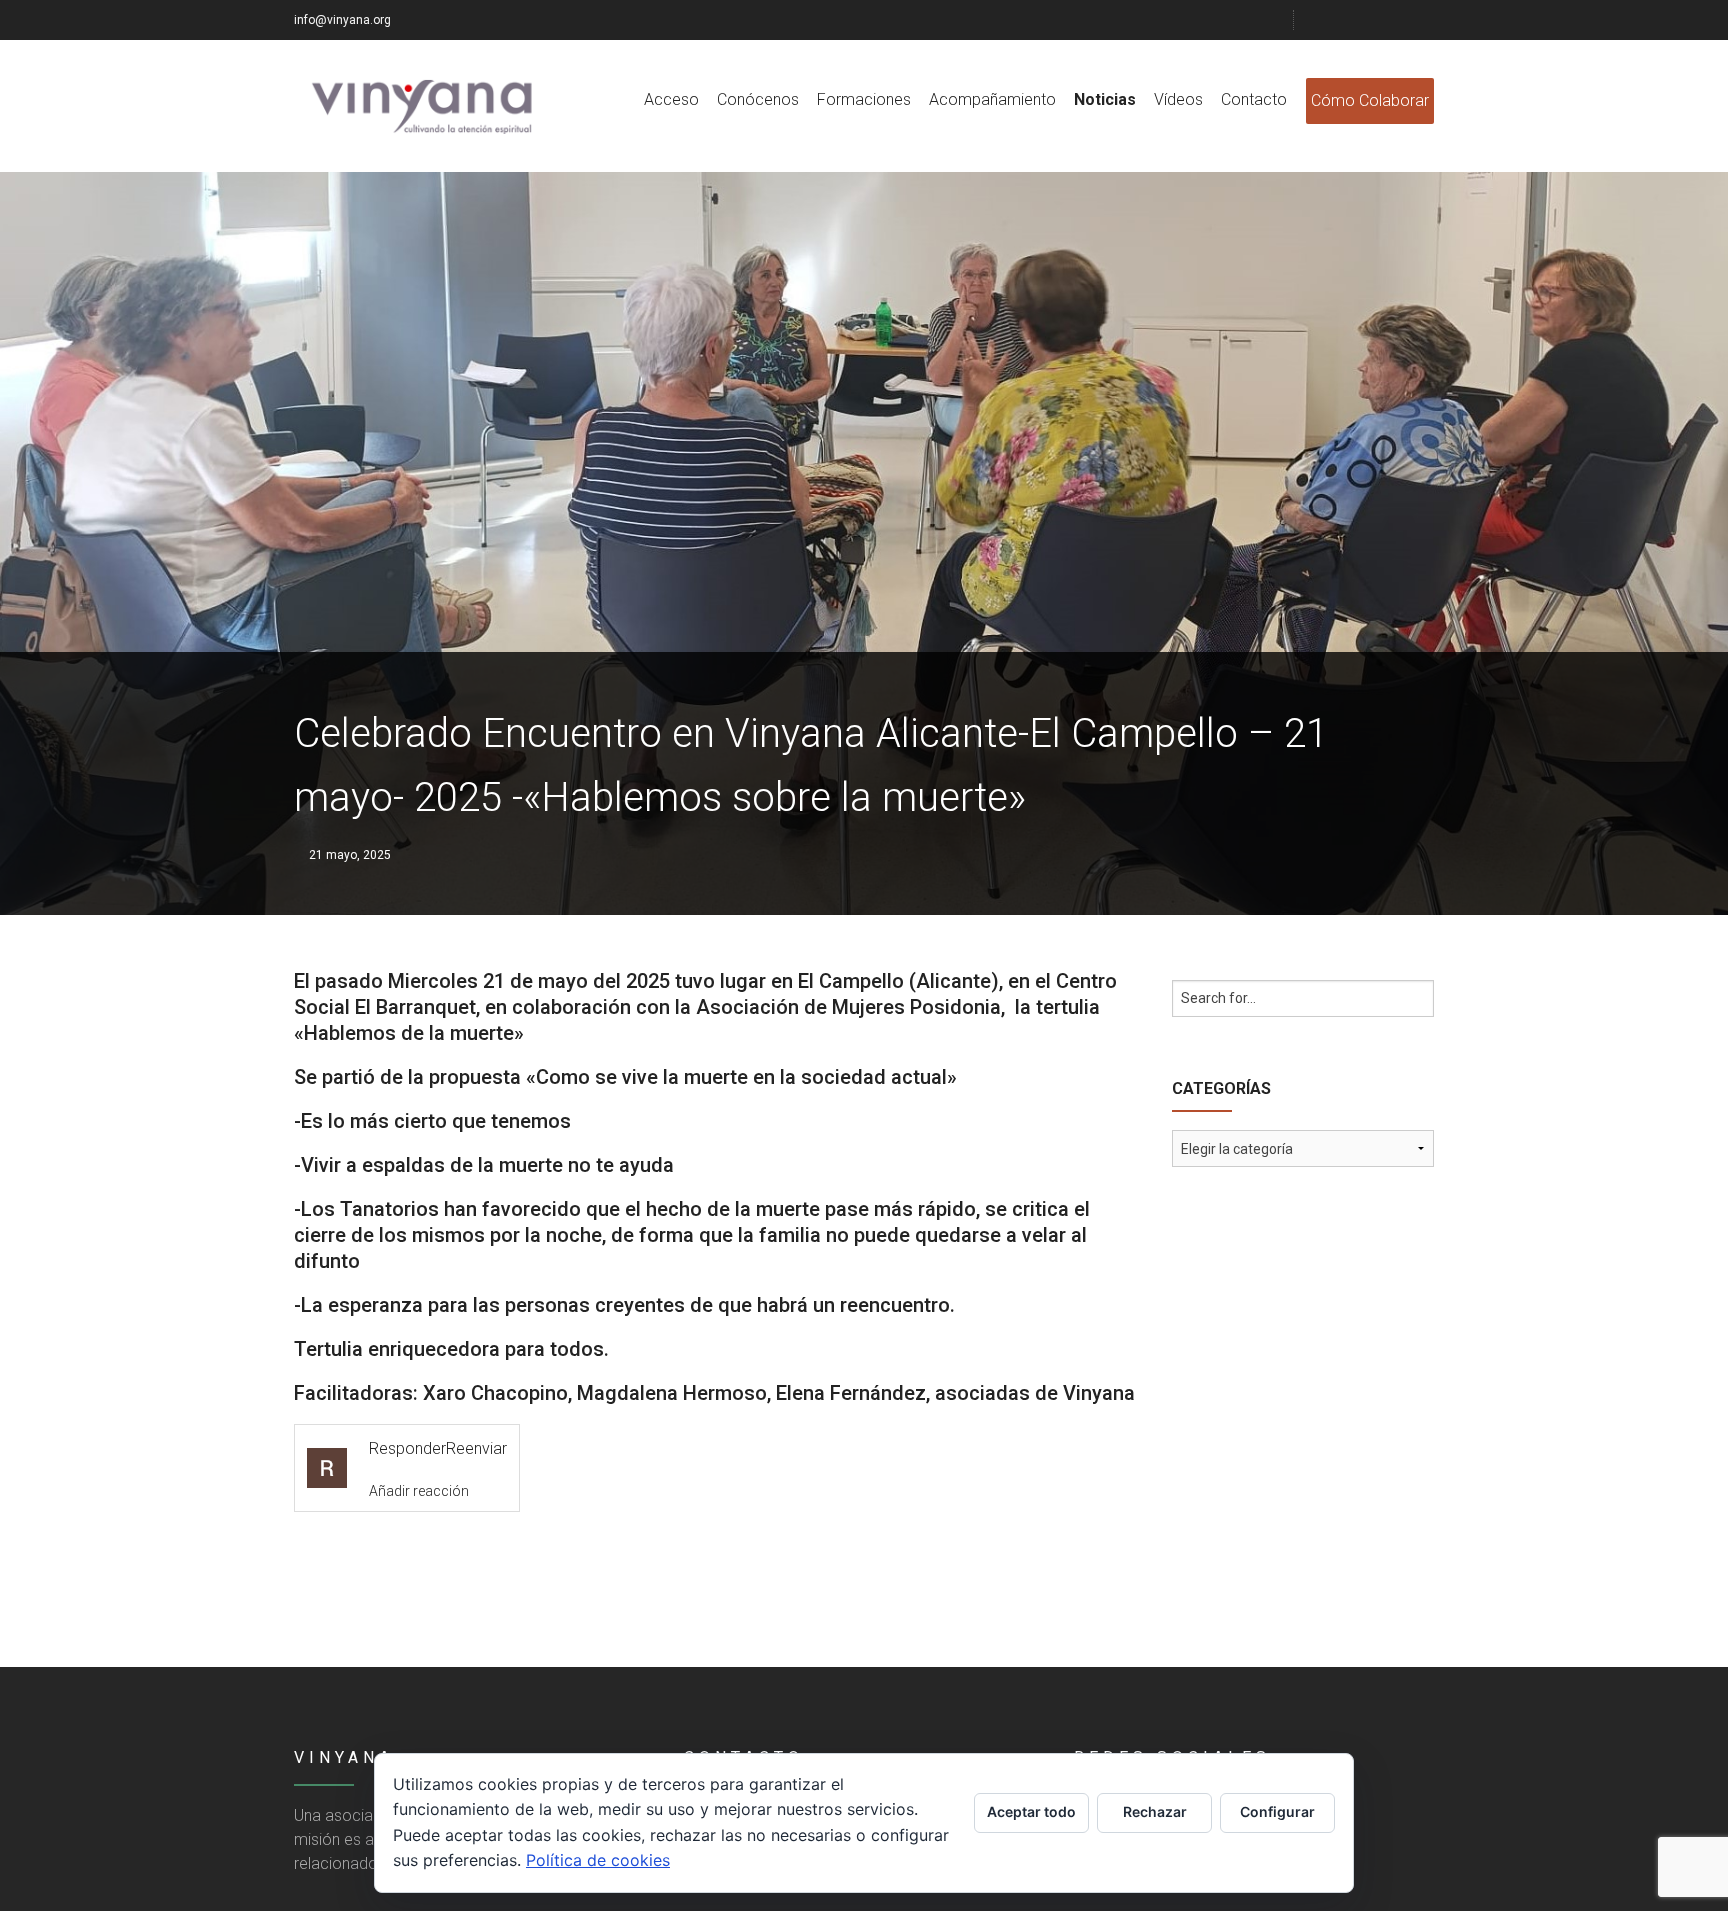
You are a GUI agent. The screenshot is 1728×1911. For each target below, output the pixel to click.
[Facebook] (1326, 20)
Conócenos (758, 99)
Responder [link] (407, 1448)
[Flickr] (1376, 20)
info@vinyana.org (342, 20)
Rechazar (1155, 1811)
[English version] (1426, 20)
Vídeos (1178, 99)
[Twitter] (1351, 20)
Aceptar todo (1031, 1811)
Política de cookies (598, 1860)
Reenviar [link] (476, 1448)
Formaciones (864, 99)
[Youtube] (1401, 20)
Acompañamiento (992, 99)
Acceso (671, 99)
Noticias (1105, 99)
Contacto (1254, 99)
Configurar (1277, 1811)
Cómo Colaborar (1370, 100)
